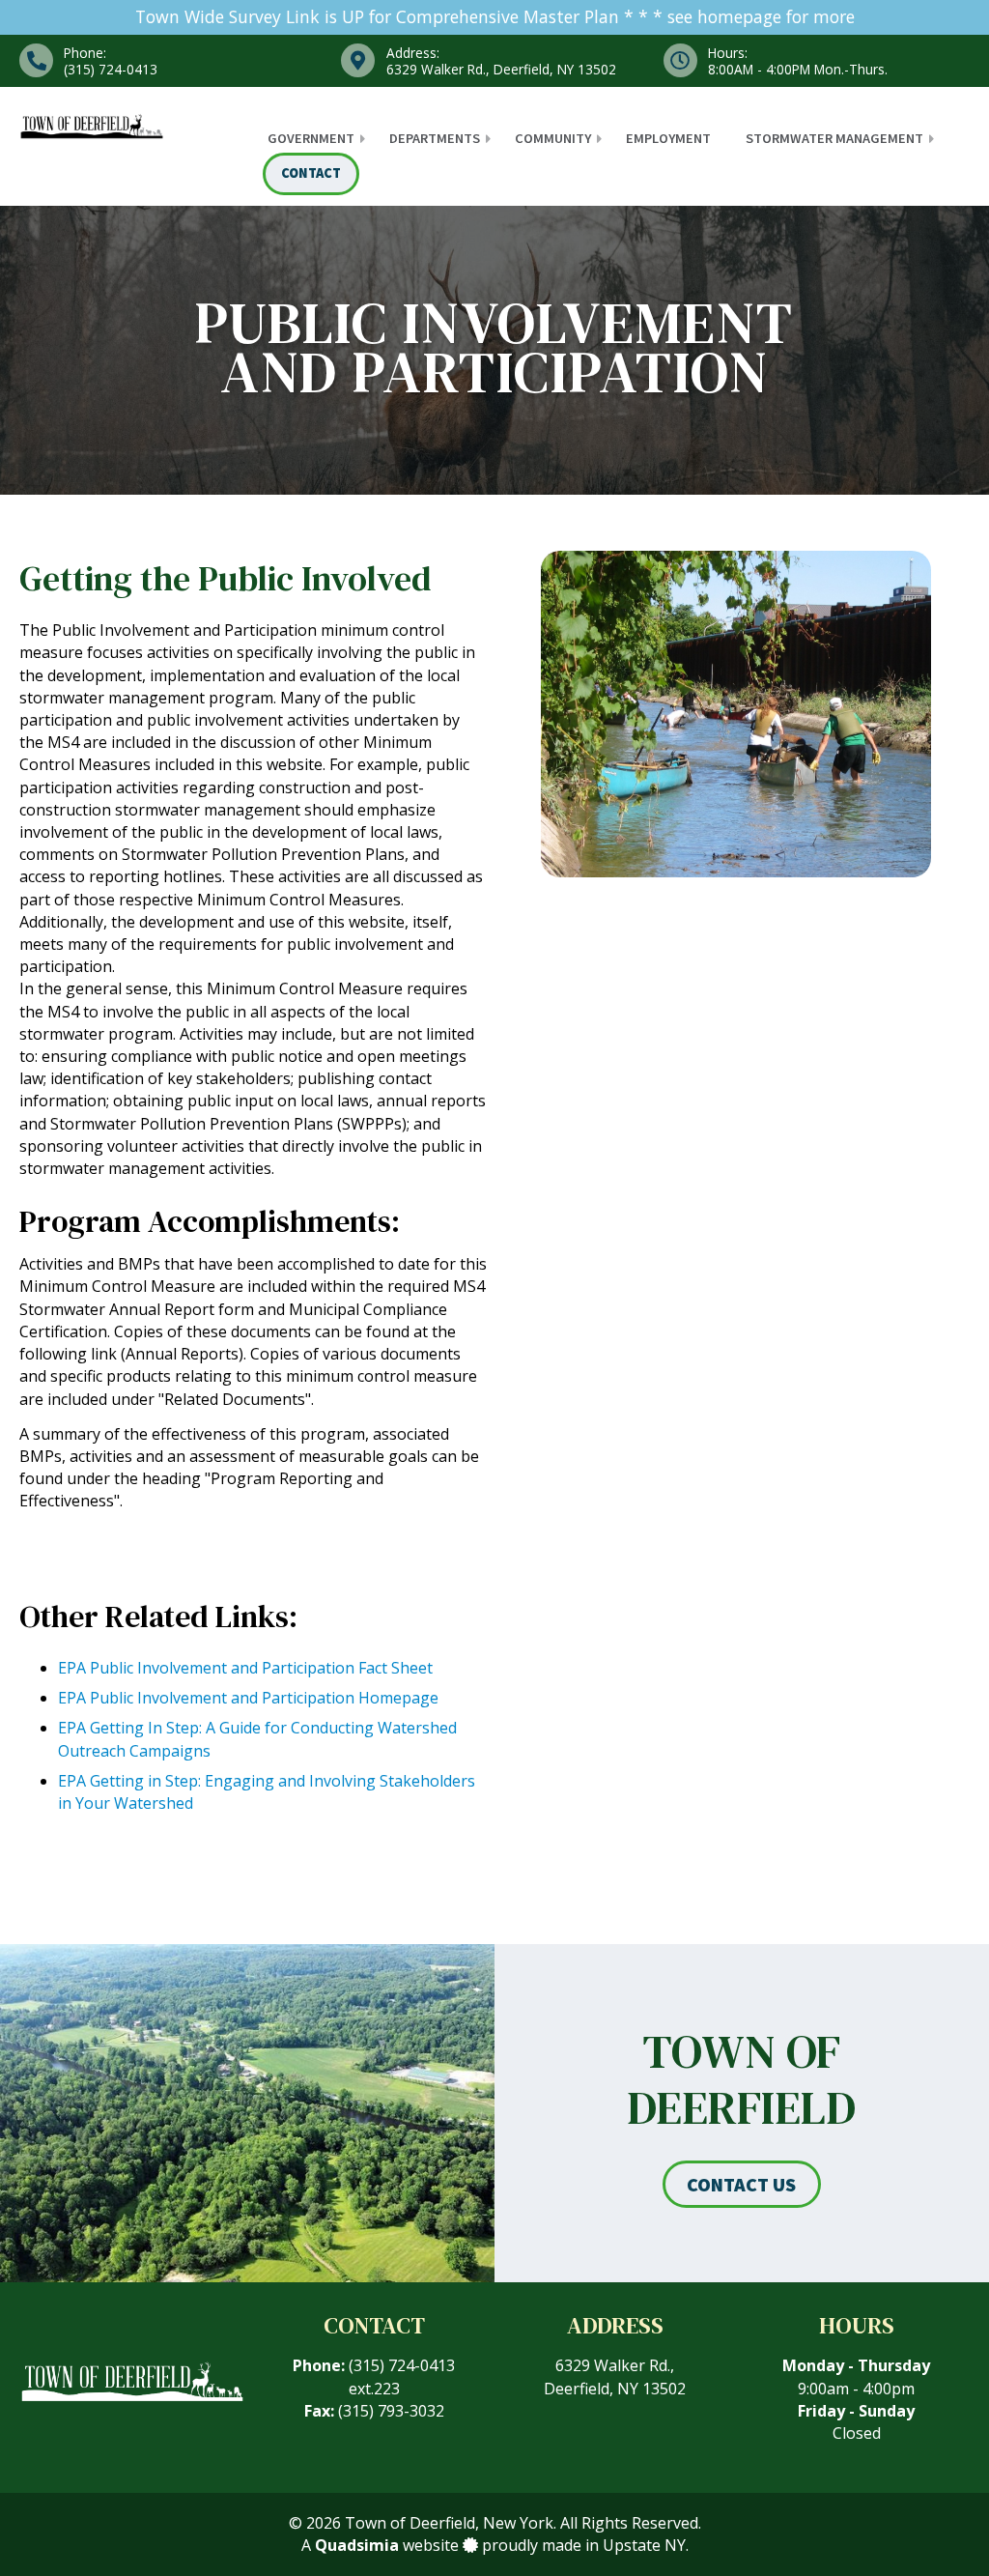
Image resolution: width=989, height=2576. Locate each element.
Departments (435, 138)
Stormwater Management (834, 138)
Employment (668, 138)
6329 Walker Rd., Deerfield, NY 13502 (615, 2376)
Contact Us (741, 2184)
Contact (311, 173)
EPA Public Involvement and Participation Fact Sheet (245, 1668)
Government (311, 138)
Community (553, 138)
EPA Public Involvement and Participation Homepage (248, 1698)
